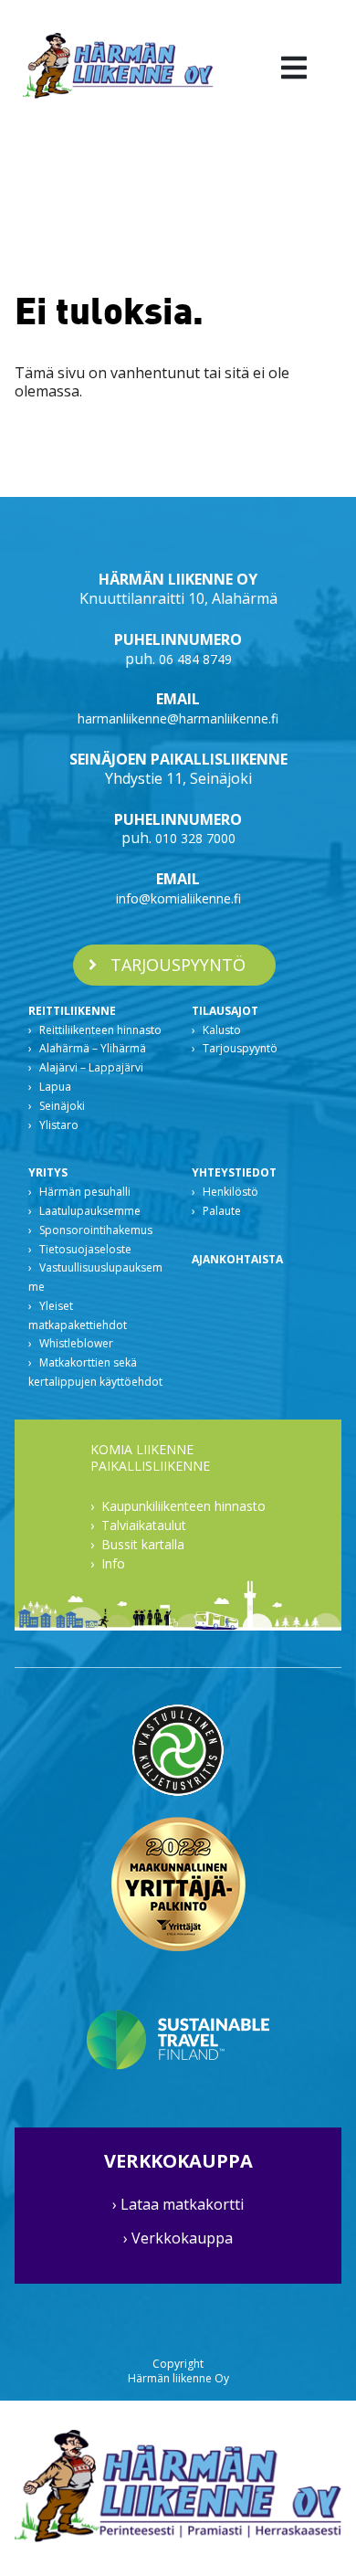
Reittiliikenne (72, 1011)
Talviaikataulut (144, 1525)
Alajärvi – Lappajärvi (91, 1067)
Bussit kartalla (143, 1544)
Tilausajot (225, 1011)
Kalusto (222, 1030)
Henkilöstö (230, 1192)
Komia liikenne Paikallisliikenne (150, 1458)
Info (113, 1563)
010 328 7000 (195, 838)
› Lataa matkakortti (178, 2204)
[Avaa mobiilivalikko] (294, 67)
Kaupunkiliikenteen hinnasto (183, 1506)
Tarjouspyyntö (240, 1048)
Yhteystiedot (234, 1172)
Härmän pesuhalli (85, 1192)
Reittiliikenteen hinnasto (100, 1030)
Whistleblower (76, 1343)
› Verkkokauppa (178, 2238)
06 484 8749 (195, 659)
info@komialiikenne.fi (178, 898)
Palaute (222, 1211)
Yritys (48, 1172)
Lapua (55, 1087)
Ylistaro (59, 1125)
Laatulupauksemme (90, 1211)
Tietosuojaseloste (85, 1249)
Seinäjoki (62, 1106)
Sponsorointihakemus (96, 1230)
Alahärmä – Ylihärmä (93, 1048)
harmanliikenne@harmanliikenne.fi (178, 718)
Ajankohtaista (237, 1259)
